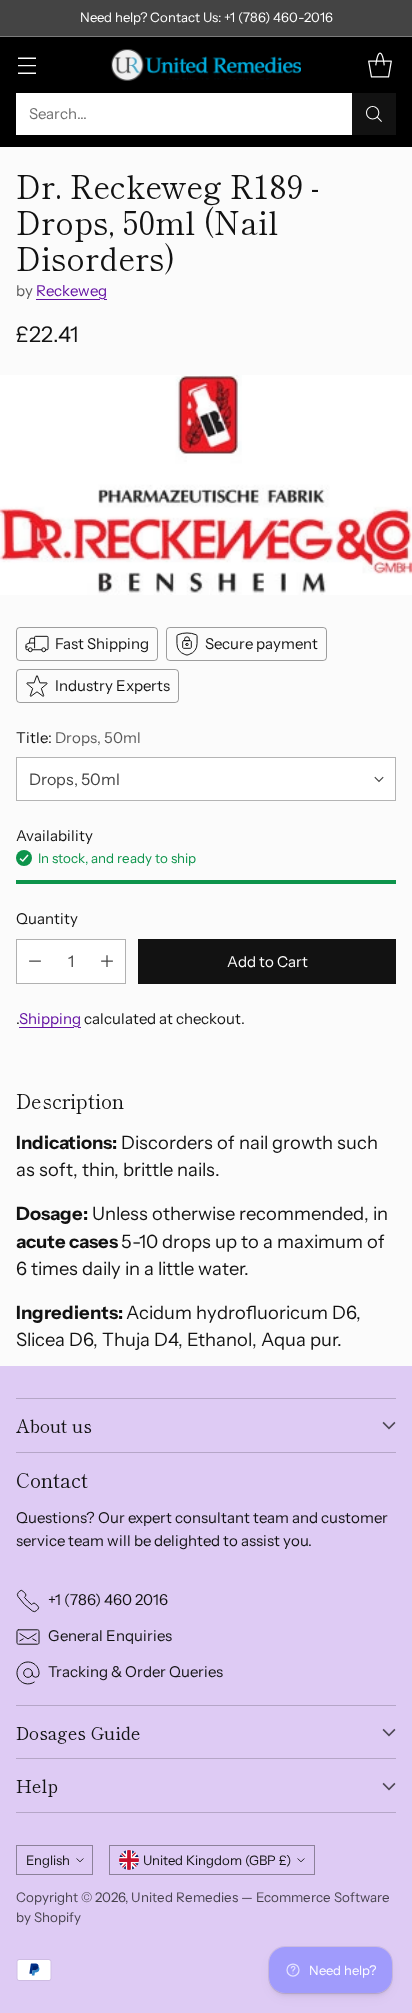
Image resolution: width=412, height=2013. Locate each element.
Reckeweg (71, 290)
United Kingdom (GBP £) (217, 1860)
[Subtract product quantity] (35, 961)
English (48, 1860)
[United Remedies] (206, 65)
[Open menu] (26, 64)
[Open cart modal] (379, 64)
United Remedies (184, 1897)
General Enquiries (110, 1635)
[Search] (374, 114)
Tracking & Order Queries (135, 1671)
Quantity (47, 918)
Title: (78, 737)
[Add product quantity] (107, 961)
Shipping (50, 1018)
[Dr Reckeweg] (206, 485)
